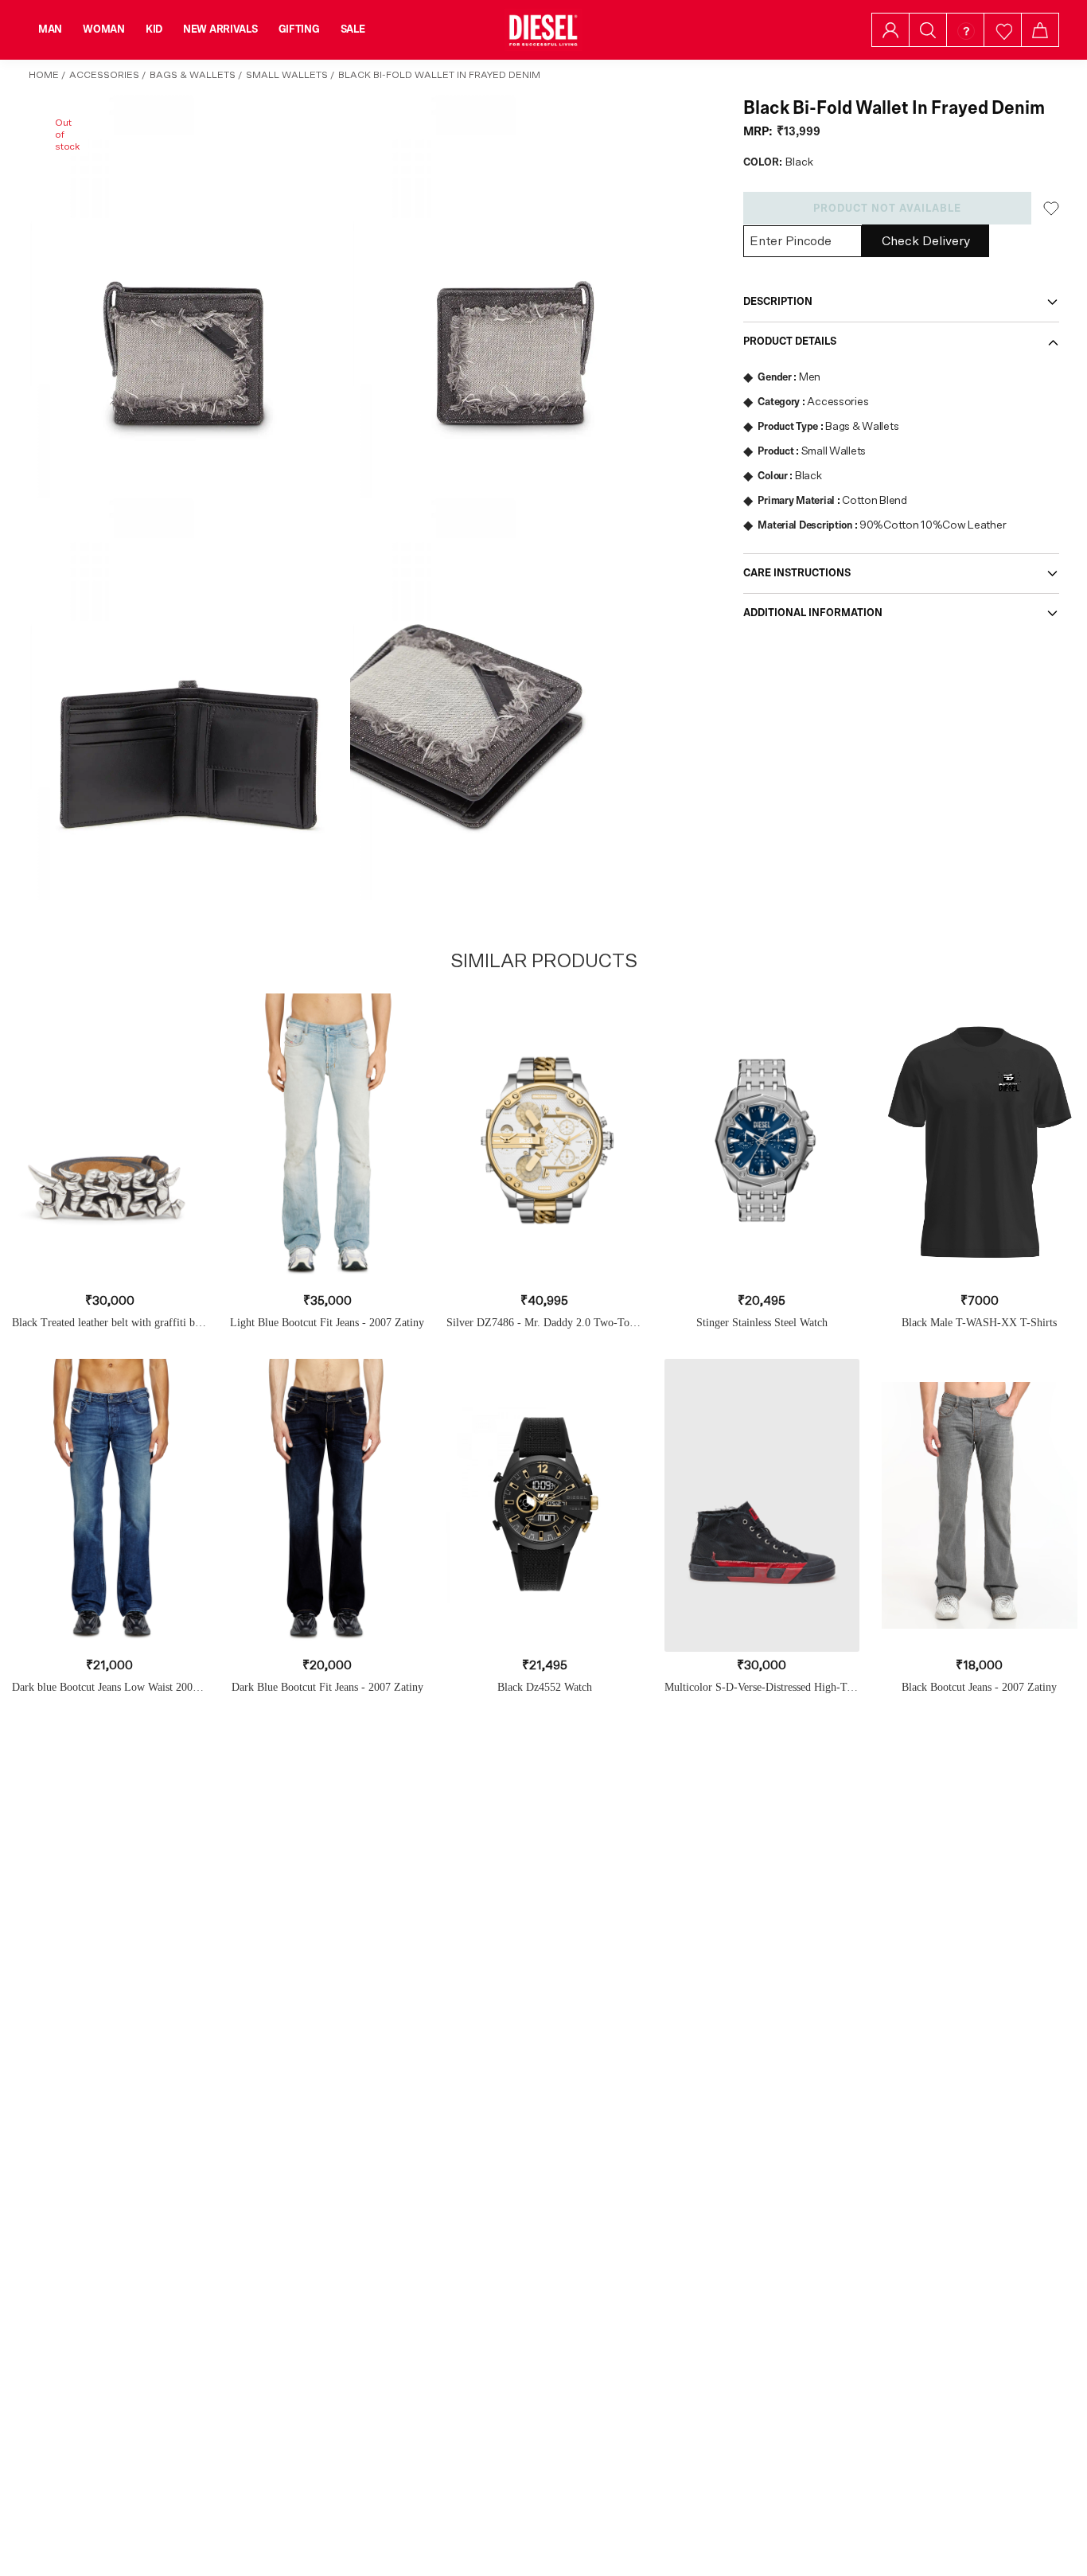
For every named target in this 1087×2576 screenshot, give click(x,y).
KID (154, 29)
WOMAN (104, 29)
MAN (50, 29)
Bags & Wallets (193, 75)
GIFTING (299, 29)
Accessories (104, 75)
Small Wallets (287, 75)
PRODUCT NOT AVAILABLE (887, 209)
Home (44, 75)
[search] (928, 30)
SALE (353, 29)
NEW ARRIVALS (220, 29)
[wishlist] (1003, 30)
